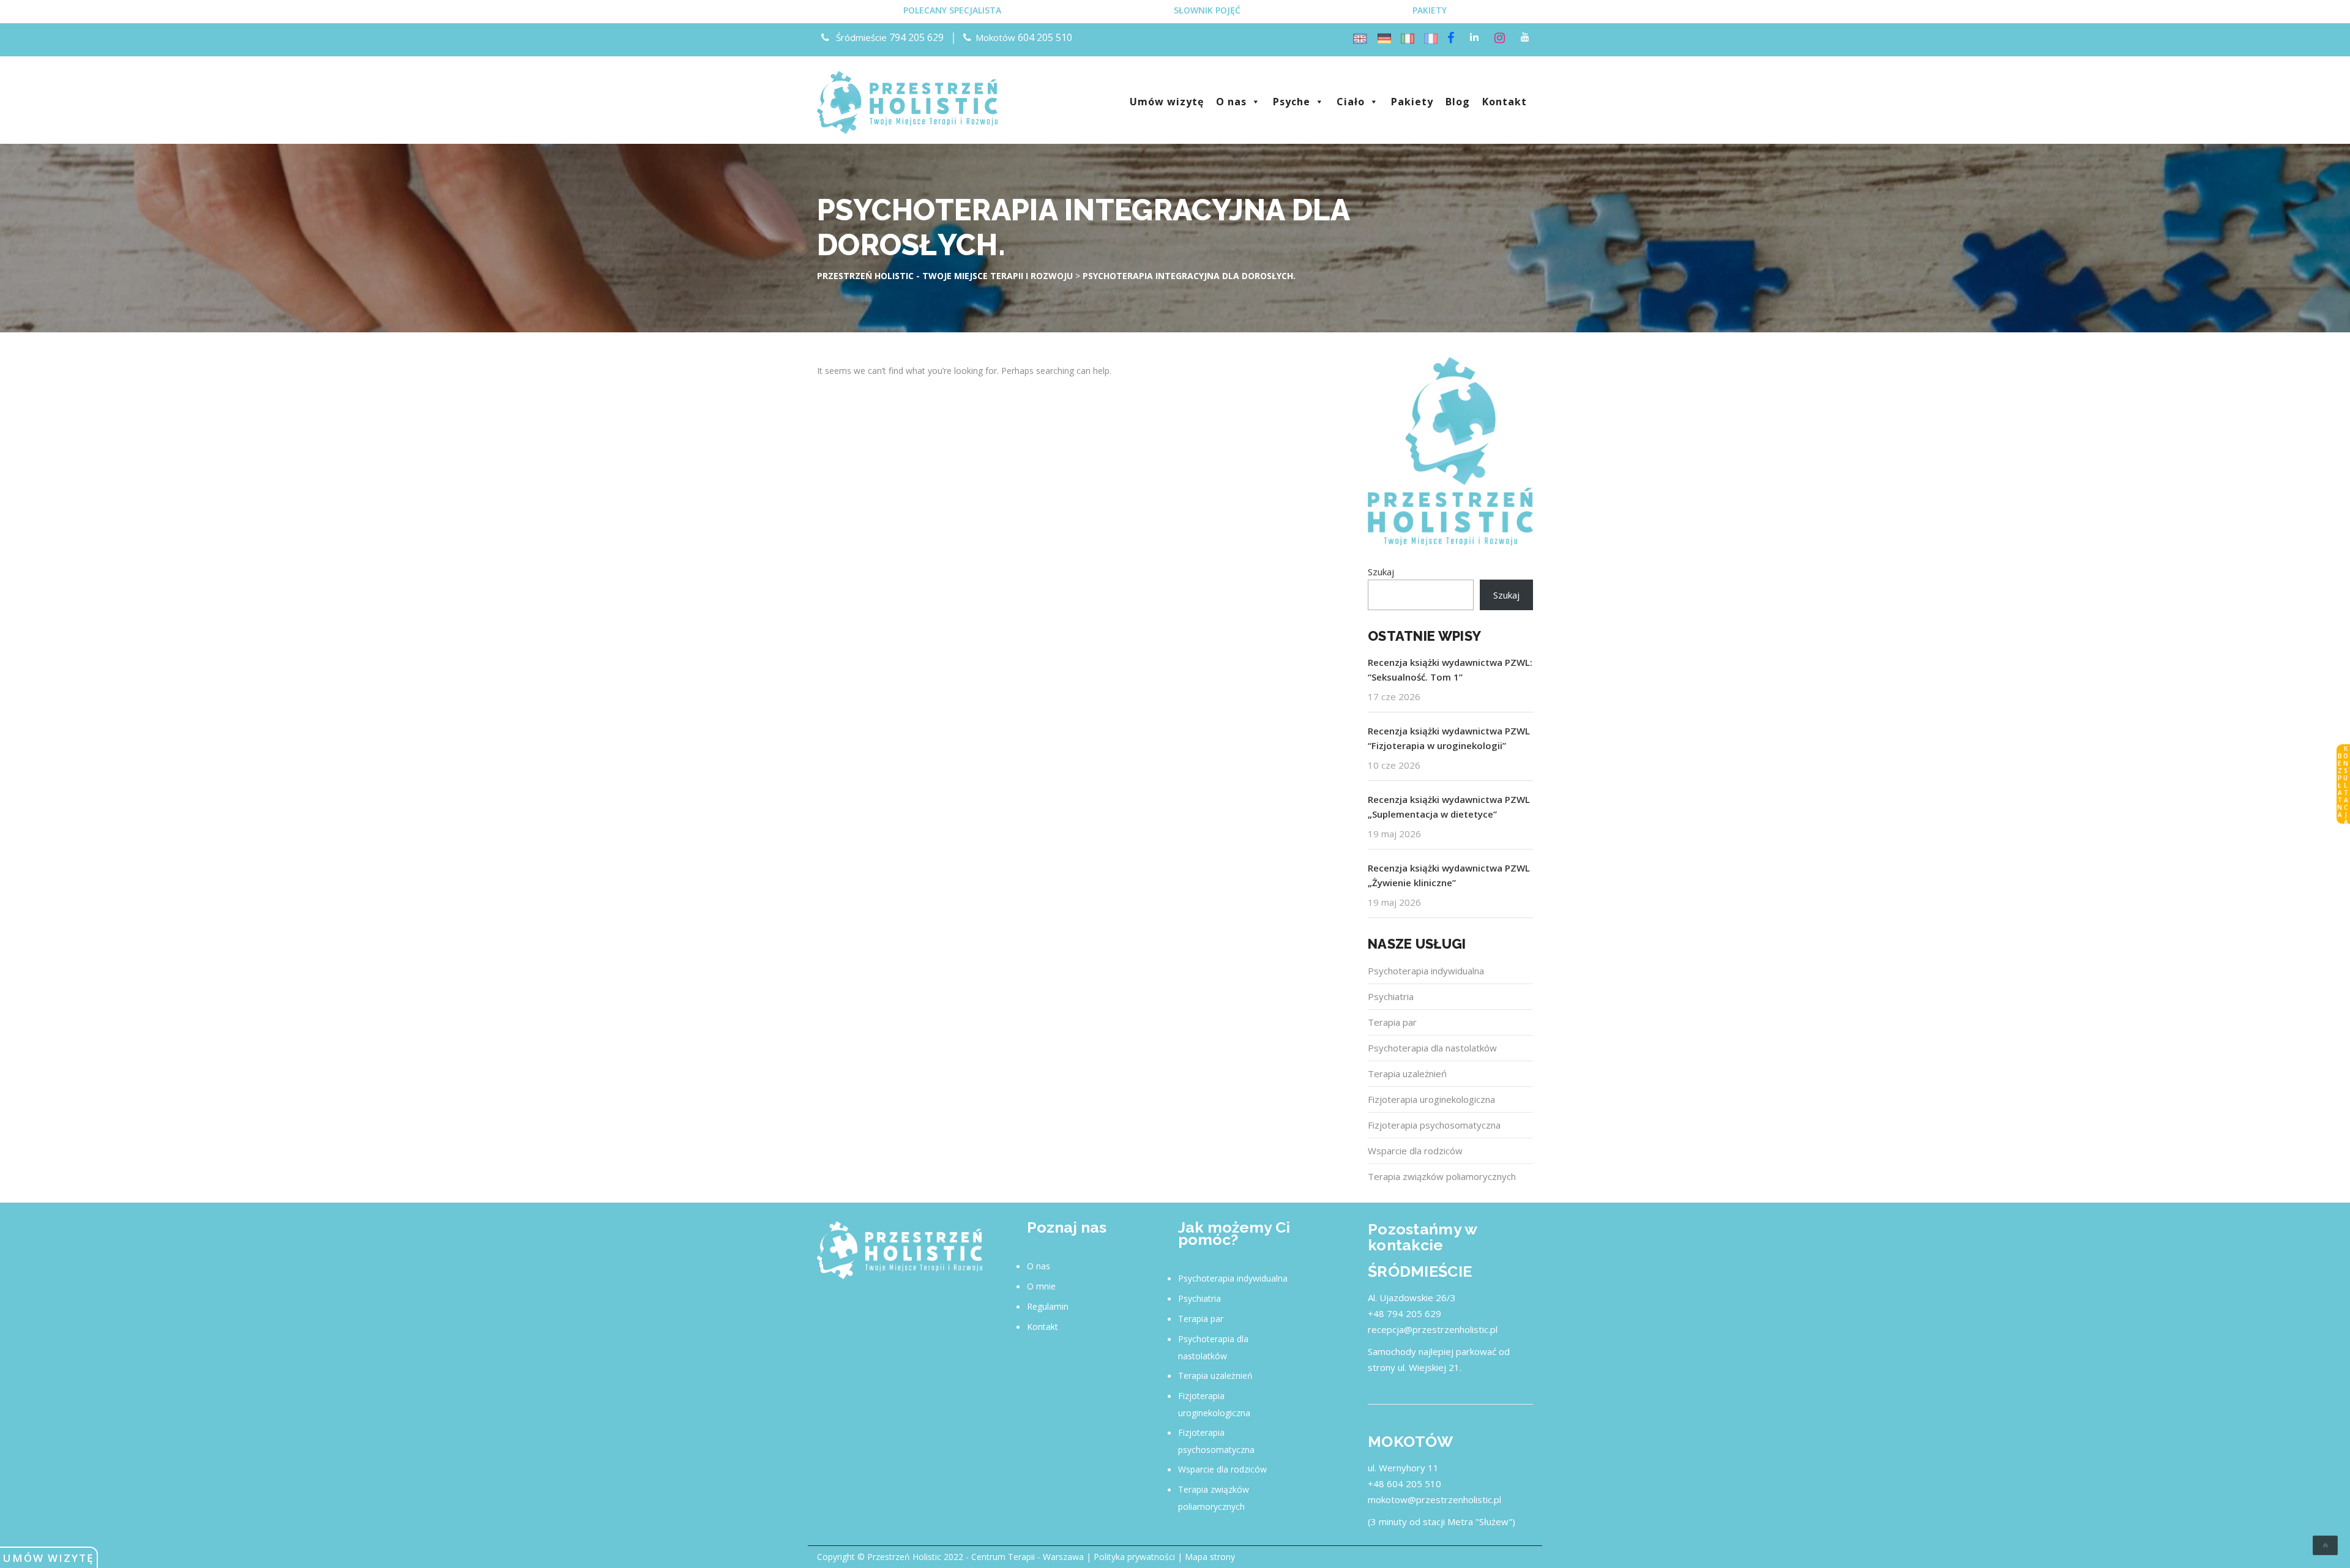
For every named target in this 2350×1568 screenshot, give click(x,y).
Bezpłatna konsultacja (2343, 785)
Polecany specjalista (952, 10)
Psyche (1292, 102)
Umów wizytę (48, 1558)
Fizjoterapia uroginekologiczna (1431, 1099)
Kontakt (1505, 102)
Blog (1458, 102)
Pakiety (1430, 10)
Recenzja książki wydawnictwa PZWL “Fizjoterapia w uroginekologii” (1449, 738)
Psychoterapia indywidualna (1426, 971)
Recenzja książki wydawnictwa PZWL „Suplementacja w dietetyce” (1449, 807)
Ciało (1351, 102)
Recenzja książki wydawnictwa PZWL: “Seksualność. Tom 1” (1450, 670)
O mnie (1041, 1286)
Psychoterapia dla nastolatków (1432, 1048)
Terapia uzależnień (1407, 1073)
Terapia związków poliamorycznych (1442, 1176)
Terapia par (1392, 1022)
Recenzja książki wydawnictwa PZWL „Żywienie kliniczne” (1449, 875)
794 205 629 (916, 37)
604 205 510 (1045, 37)
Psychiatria (1391, 996)
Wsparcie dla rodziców (1415, 1151)
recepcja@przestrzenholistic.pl (1433, 1329)
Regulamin (1048, 1306)
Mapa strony (1210, 1557)
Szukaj (1381, 572)
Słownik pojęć (1207, 10)
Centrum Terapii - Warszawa (1028, 1557)
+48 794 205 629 (1404, 1313)
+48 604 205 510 (1404, 1484)
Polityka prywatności (1134, 1557)
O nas (1231, 102)
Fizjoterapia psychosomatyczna (1434, 1125)
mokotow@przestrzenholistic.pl (1434, 1499)
